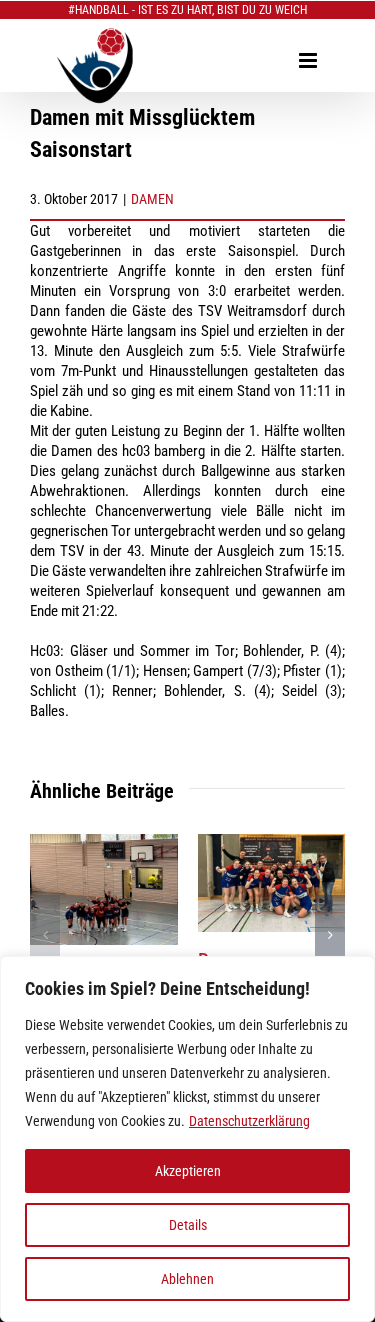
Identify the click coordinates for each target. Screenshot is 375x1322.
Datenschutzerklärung (249, 1121)
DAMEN (152, 199)
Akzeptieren (188, 1171)
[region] (187, 1139)
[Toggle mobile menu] (309, 60)
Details (188, 1225)
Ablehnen (187, 1279)
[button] (45, 935)
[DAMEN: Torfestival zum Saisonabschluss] (104, 843)
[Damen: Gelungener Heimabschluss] (272, 843)
